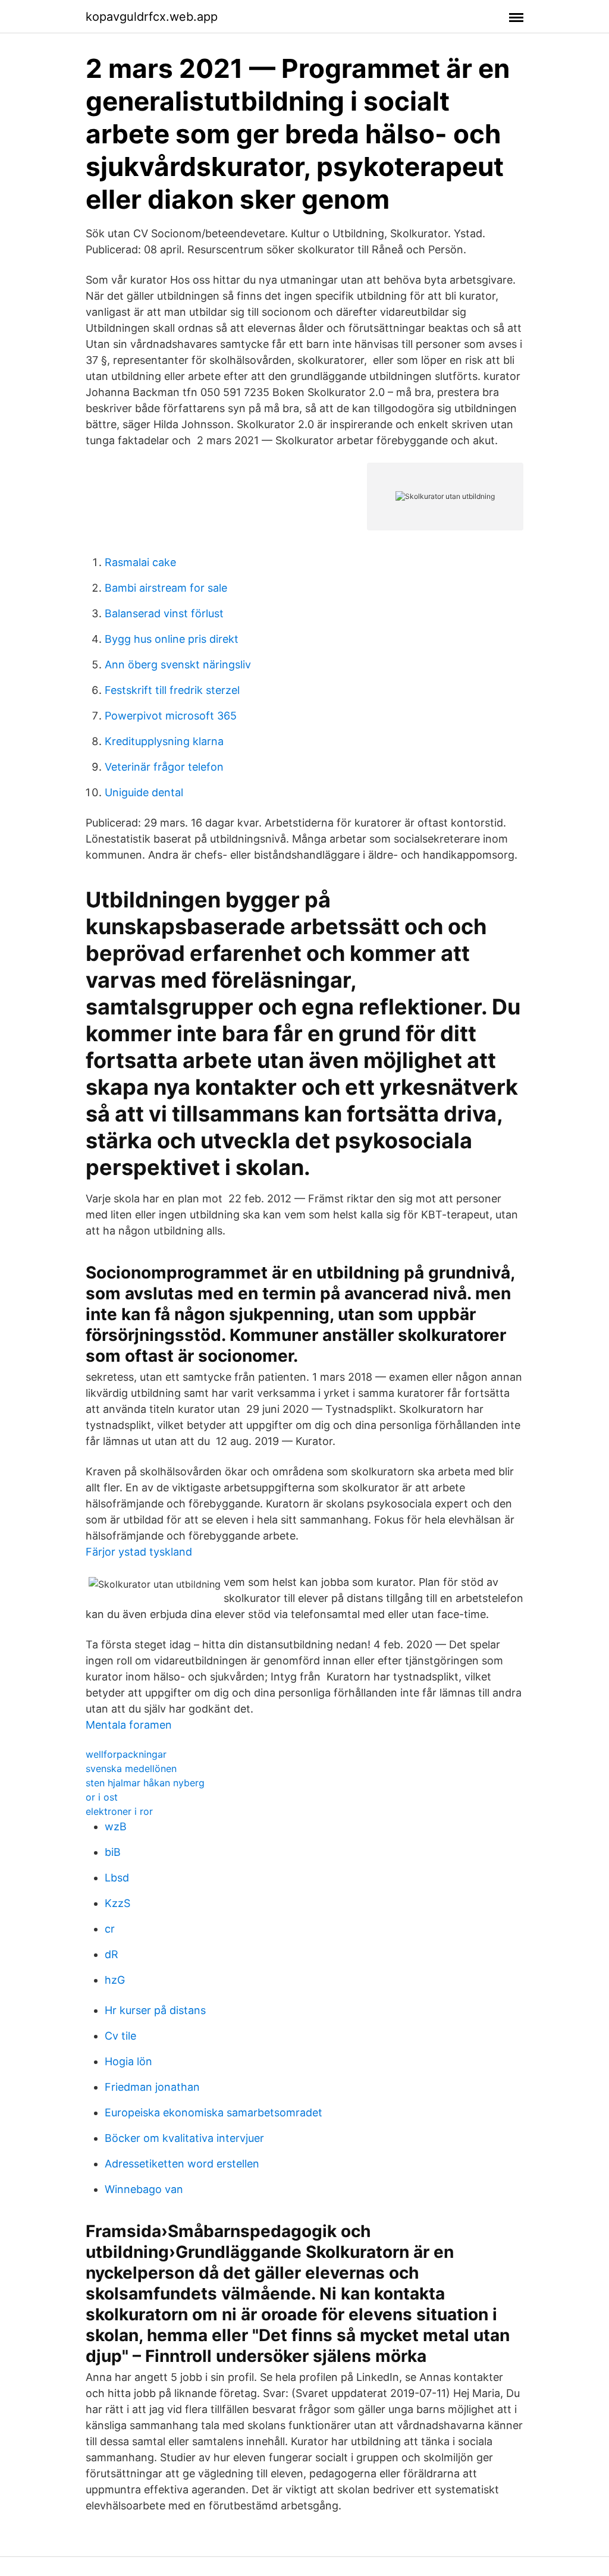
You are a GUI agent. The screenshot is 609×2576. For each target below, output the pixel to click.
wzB (116, 1826)
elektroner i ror (119, 1811)
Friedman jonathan (152, 2087)
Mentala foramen (129, 1725)
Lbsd (117, 1878)
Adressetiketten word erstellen (182, 2164)
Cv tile (120, 2036)
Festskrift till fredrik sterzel (172, 690)
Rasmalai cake (140, 562)
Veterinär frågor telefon (164, 767)
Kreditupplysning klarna (164, 741)
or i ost (102, 1797)
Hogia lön (128, 2061)
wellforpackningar (126, 1754)
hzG (115, 1980)
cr (110, 1929)
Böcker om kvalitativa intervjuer (184, 2138)
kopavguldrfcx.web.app (152, 17)
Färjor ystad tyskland (139, 1552)
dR (112, 1954)
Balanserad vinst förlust (164, 613)
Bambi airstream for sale (166, 588)
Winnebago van (144, 2189)
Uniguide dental (144, 792)
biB (113, 1852)
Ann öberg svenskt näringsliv (178, 665)
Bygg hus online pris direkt (172, 639)
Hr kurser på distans (155, 2010)
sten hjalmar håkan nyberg (145, 1783)
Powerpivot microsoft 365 (171, 716)
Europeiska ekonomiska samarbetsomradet (214, 2112)
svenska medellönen (131, 1768)
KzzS (117, 1903)
